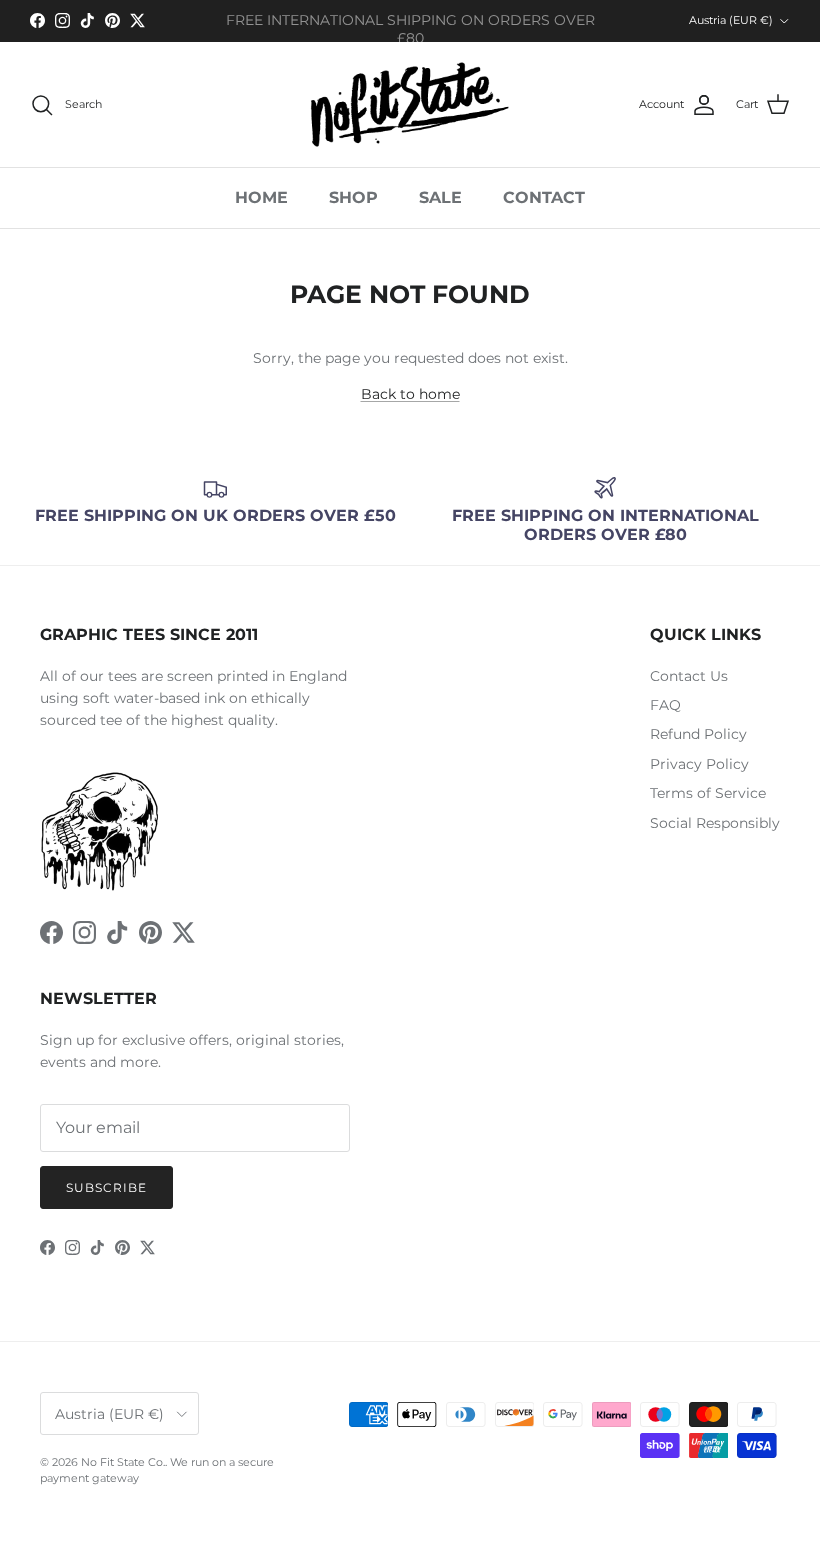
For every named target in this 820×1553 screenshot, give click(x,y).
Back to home (410, 394)
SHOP (353, 197)
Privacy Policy (699, 764)
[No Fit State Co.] (410, 104)
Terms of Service (708, 793)
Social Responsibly (715, 823)
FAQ (665, 705)
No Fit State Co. (123, 1462)
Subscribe (106, 1187)
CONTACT (544, 197)
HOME (261, 197)
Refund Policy (698, 734)
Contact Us (689, 676)
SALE (440, 197)
